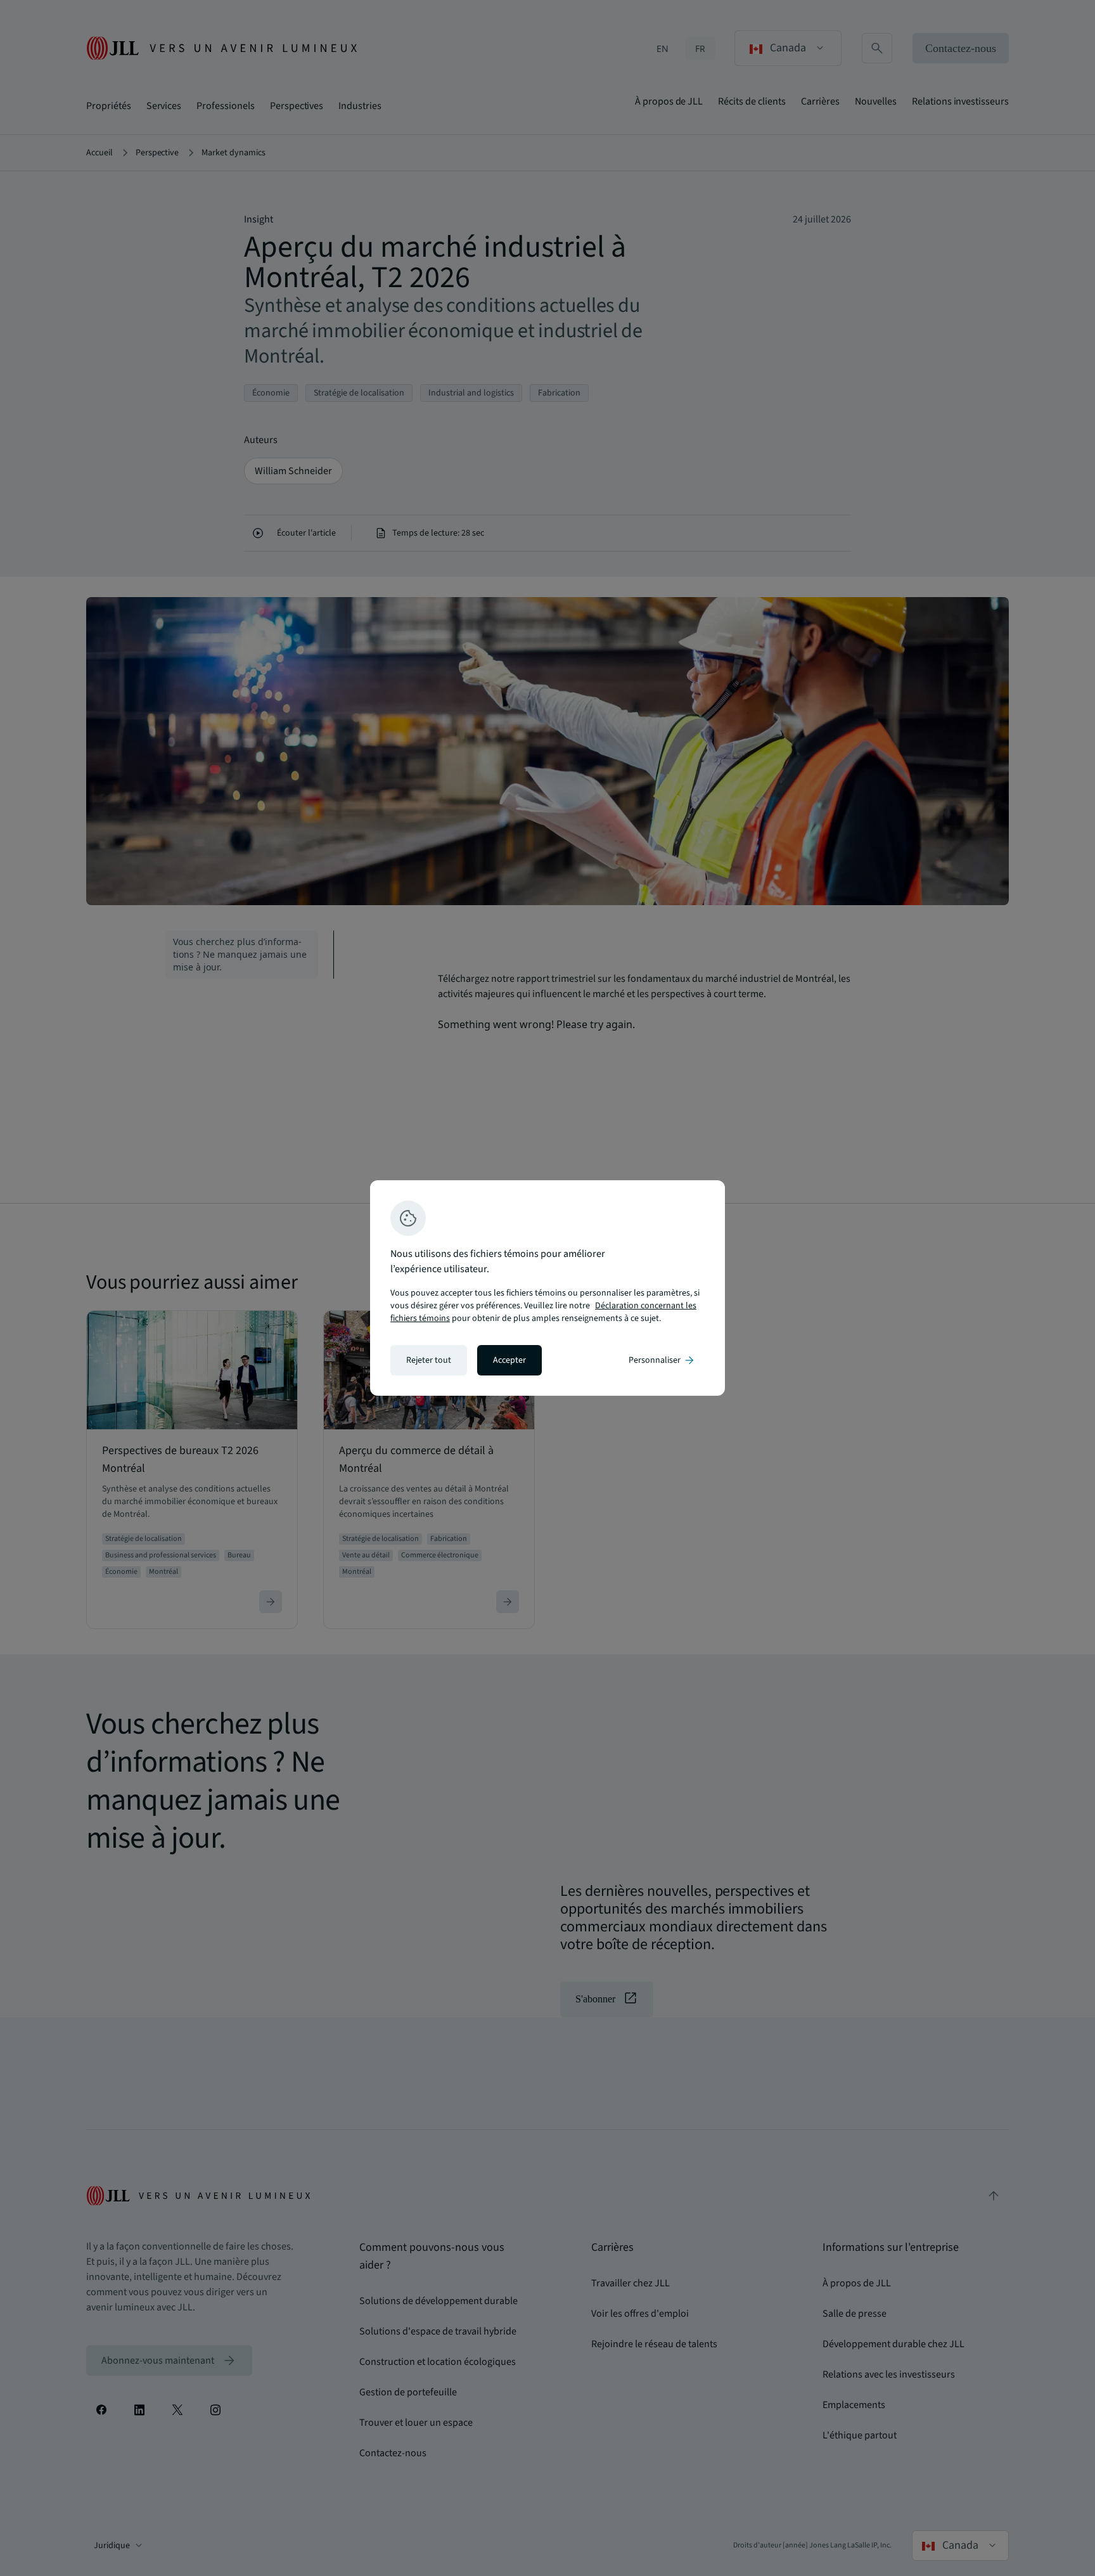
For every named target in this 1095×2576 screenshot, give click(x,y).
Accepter (509, 1360)
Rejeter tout (429, 1360)
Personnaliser (662, 1360)
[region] (547, 1288)
